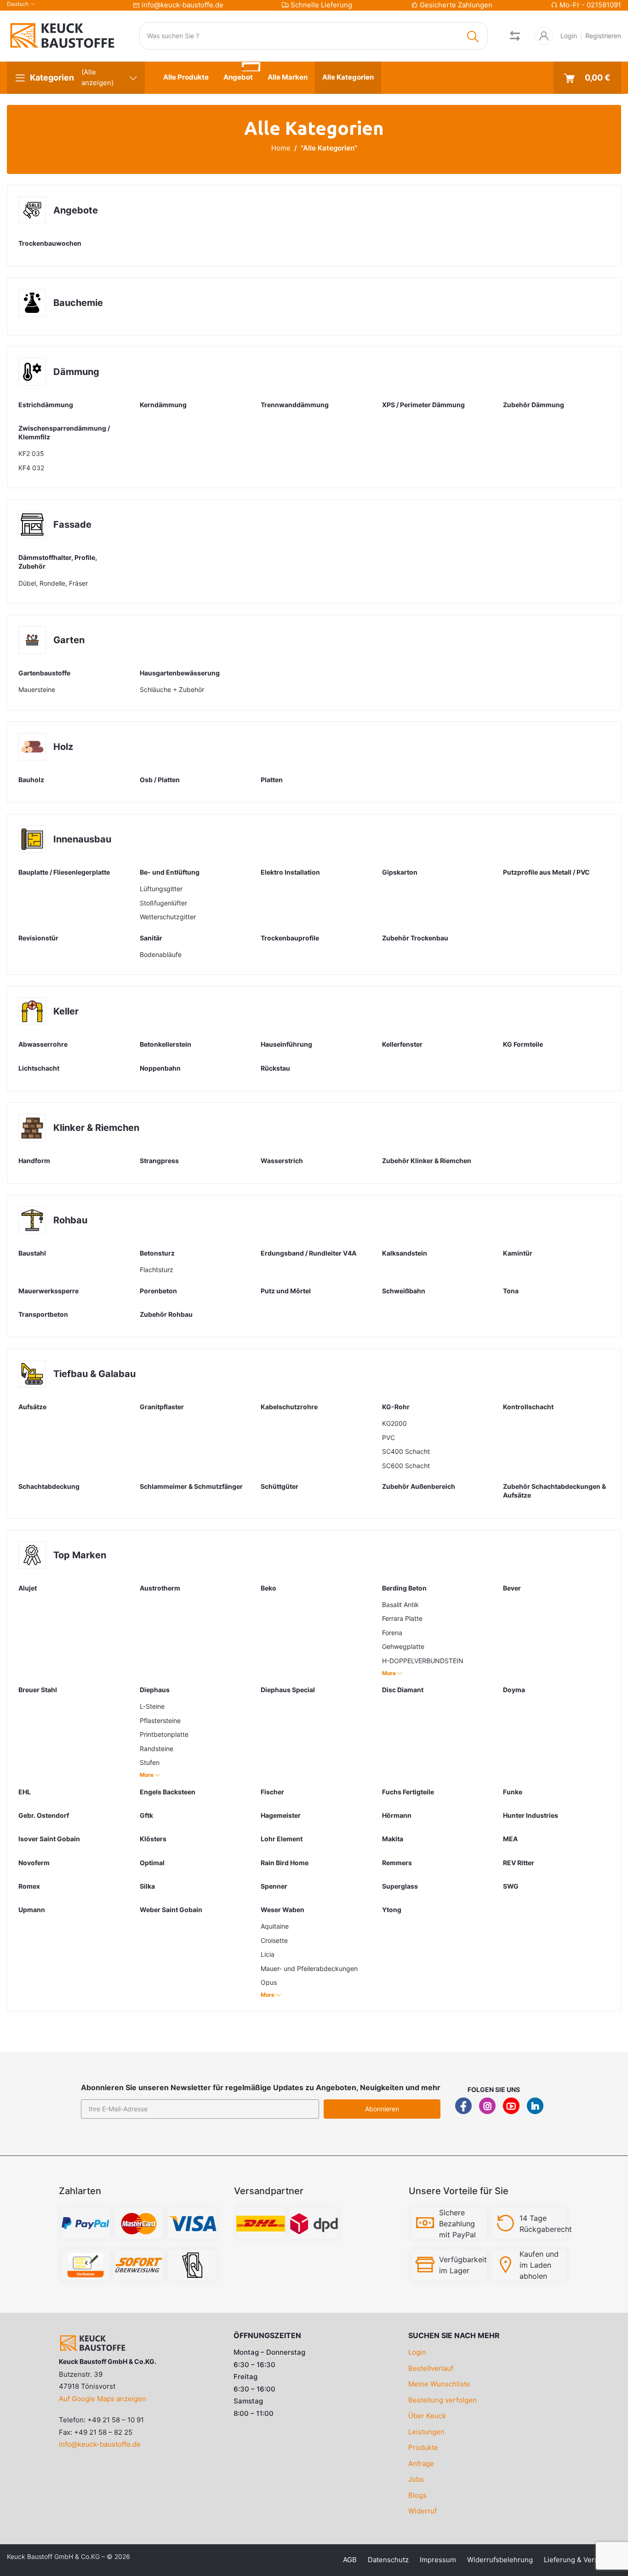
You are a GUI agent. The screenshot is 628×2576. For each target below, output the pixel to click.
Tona (511, 1291)
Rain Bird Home (285, 1863)
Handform (34, 1161)
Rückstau (275, 1068)
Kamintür (518, 1253)
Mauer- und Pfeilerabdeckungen (309, 1968)
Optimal (152, 1863)
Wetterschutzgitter (168, 917)
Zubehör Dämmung (534, 405)
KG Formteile (523, 1044)
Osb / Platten (160, 780)
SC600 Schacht (406, 1466)
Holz (63, 747)
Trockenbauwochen (50, 243)
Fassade (72, 524)
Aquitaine (275, 1926)
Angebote (76, 210)
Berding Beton (404, 1588)
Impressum (438, 2560)
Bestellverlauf (431, 2368)
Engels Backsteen (168, 1792)
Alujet (28, 1588)
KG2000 (394, 1423)
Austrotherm (160, 1588)
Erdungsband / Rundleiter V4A (308, 1253)
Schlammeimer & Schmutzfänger (191, 1486)
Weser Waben (283, 1910)
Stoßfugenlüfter (163, 903)
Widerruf (422, 2511)
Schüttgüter (280, 1486)
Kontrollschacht (528, 1407)
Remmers (397, 1863)
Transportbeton (43, 1314)
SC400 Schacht (406, 1451)
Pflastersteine (160, 1720)
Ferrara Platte (402, 1618)
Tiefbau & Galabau (94, 1374)
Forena (392, 1633)
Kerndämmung (163, 405)
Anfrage (421, 2464)
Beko (268, 1588)
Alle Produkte (186, 77)
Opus (269, 1982)
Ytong (392, 1910)
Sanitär (151, 938)
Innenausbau (82, 839)
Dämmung (76, 372)
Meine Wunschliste (439, 2384)
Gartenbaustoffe (44, 673)
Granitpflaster (162, 1407)
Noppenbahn (160, 1068)
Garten (69, 640)
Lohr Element (282, 1839)
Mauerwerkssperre (49, 1291)
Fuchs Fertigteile (408, 1792)
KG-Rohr (396, 1407)
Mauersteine (37, 689)
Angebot (238, 77)
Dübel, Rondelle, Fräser (53, 583)
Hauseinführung (286, 1044)
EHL (25, 1792)
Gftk (146, 1815)
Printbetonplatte (164, 1734)
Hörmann (397, 1815)
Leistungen (426, 2432)
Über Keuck (427, 2416)
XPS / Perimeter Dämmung (423, 405)
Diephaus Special (288, 1690)
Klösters (153, 1839)
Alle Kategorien (348, 77)
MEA (510, 1839)
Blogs (417, 2495)
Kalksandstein (405, 1253)
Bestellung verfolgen (442, 2400)
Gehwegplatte (403, 1646)
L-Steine (152, 1706)
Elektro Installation (290, 872)
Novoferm (34, 1863)
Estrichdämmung (46, 405)
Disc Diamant (403, 1690)
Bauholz (31, 780)
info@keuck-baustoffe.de (183, 5)
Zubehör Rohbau (166, 1314)
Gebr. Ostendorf (44, 1815)
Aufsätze (32, 1407)
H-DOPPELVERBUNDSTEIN (423, 1661)
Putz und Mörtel (286, 1291)
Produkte (423, 2447)
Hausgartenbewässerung (180, 673)
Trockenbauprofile (290, 938)
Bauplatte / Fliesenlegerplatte (64, 872)
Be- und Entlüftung (170, 872)
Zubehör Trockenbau (415, 938)
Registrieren (603, 36)
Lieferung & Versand (577, 2560)
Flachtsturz (157, 1270)
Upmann (32, 1910)
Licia (268, 1954)
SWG (511, 1886)
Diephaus (155, 1690)
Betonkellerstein (166, 1044)
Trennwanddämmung (295, 405)
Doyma (514, 1690)
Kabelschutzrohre (289, 1407)
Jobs (416, 2479)
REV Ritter (519, 1863)
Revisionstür (38, 938)
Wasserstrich (282, 1161)
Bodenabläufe (161, 954)
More (390, 1673)
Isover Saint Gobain (49, 1839)
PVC (388, 1438)
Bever (512, 1588)
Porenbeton (158, 1291)
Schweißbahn (404, 1291)
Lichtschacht (39, 1068)
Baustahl (32, 1253)
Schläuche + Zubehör (172, 689)
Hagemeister (281, 1815)
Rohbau (70, 1220)
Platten (272, 780)
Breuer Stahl (38, 1690)
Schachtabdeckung (49, 1486)
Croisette (274, 1940)
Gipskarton (400, 872)
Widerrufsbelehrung (500, 2560)
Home (281, 148)
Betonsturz (157, 1253)
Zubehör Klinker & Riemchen (427, 1161)
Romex (29, 1886)
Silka (147, 1886)
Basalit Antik (400, 1605)
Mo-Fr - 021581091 (590, 5)
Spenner (274, 1886)
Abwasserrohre (43, 1044)
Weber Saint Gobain (171, 1910)
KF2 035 (31, 453)
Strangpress (159, 1161)
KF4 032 (31, 468)
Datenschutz (388, 2560)
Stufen (150, 1762)
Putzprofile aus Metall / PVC (546, 872)
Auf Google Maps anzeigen (103, 2399)
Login (569, 36)
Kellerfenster (402, 1044)
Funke (513, 1792)
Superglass (400, 1886)
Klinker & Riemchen (96, 1128)
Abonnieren (382, 2109)
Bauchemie (78, 303)
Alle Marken (288, 77)
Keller (66, 1011)
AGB (350, 2560)
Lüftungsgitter (161, 889)
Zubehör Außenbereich (419, 1486)
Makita (393, 1839)
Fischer (272, 1792)
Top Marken (80, 1555)
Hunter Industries (531, 1815)
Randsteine (157, 1749)
